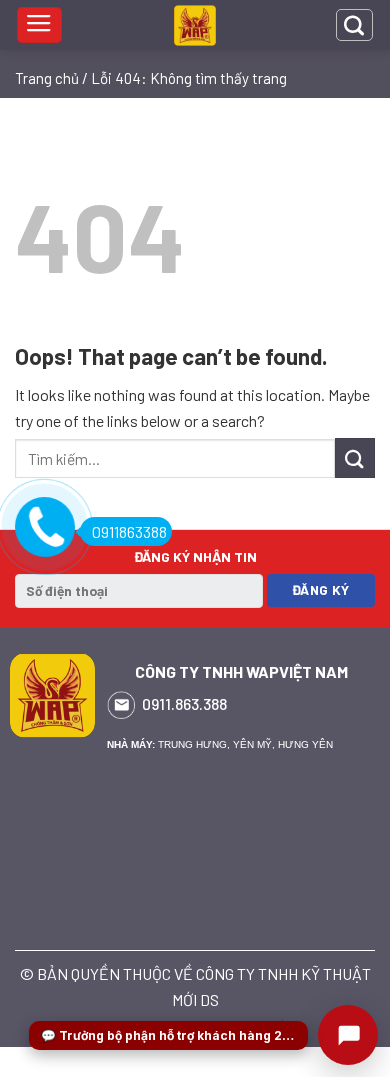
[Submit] (355, 457)
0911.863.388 (184, 703)
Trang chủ (47, 78)
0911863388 (129, 531)
